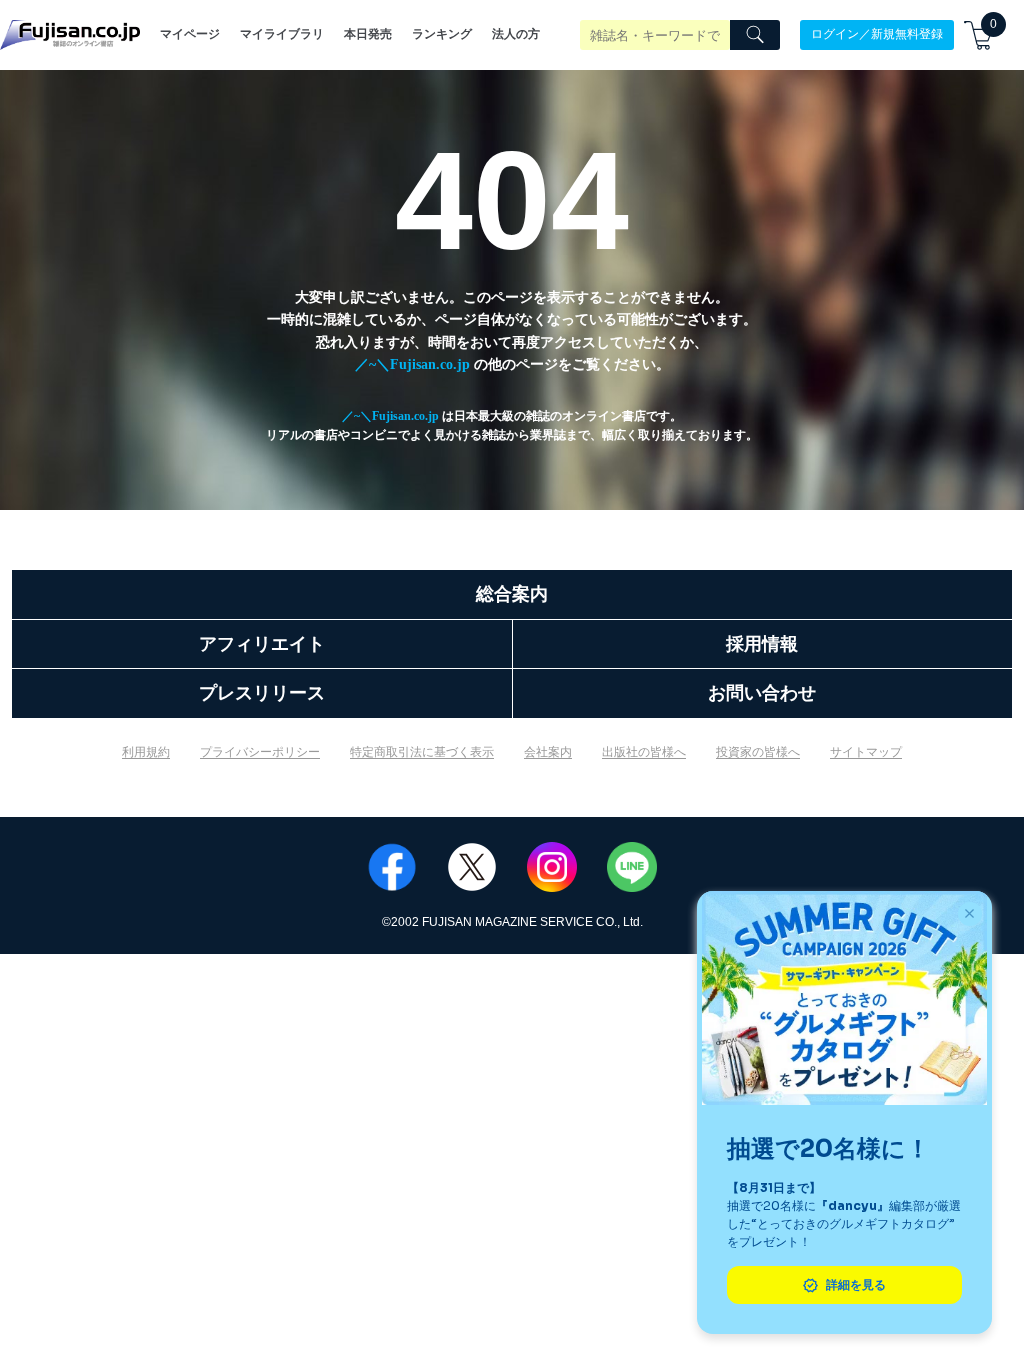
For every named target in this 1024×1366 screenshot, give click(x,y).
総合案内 (512, 594)
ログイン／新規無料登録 (877, 34)
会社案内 (548, 752)
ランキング (442, 34)
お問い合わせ (762, 693)
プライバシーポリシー (260, 752)
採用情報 (762, 644)
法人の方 (516, 34)
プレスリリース (262, 693)
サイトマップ (866, 752)
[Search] (755, 35)
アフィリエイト (262, 644)
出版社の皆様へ (644, 752)
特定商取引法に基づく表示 (422, 752)
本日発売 (368, 34)
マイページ (190, 34)
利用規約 (146, 752)
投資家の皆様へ (758, 752)
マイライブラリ (282, 34)
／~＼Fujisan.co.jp (412, 364)
